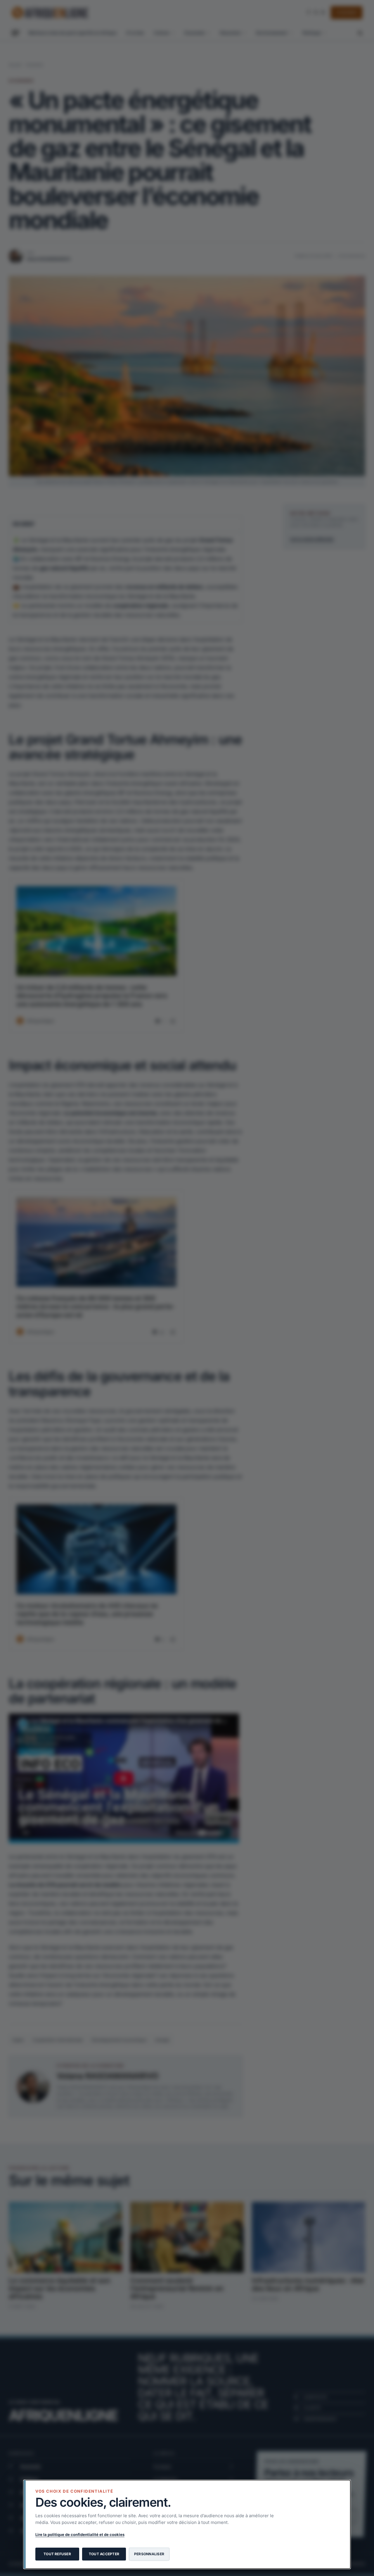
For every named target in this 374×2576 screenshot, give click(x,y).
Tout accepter (104, 2554)
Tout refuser (57, 2554)
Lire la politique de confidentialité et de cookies (80, 2534)
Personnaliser (149, 2554)
